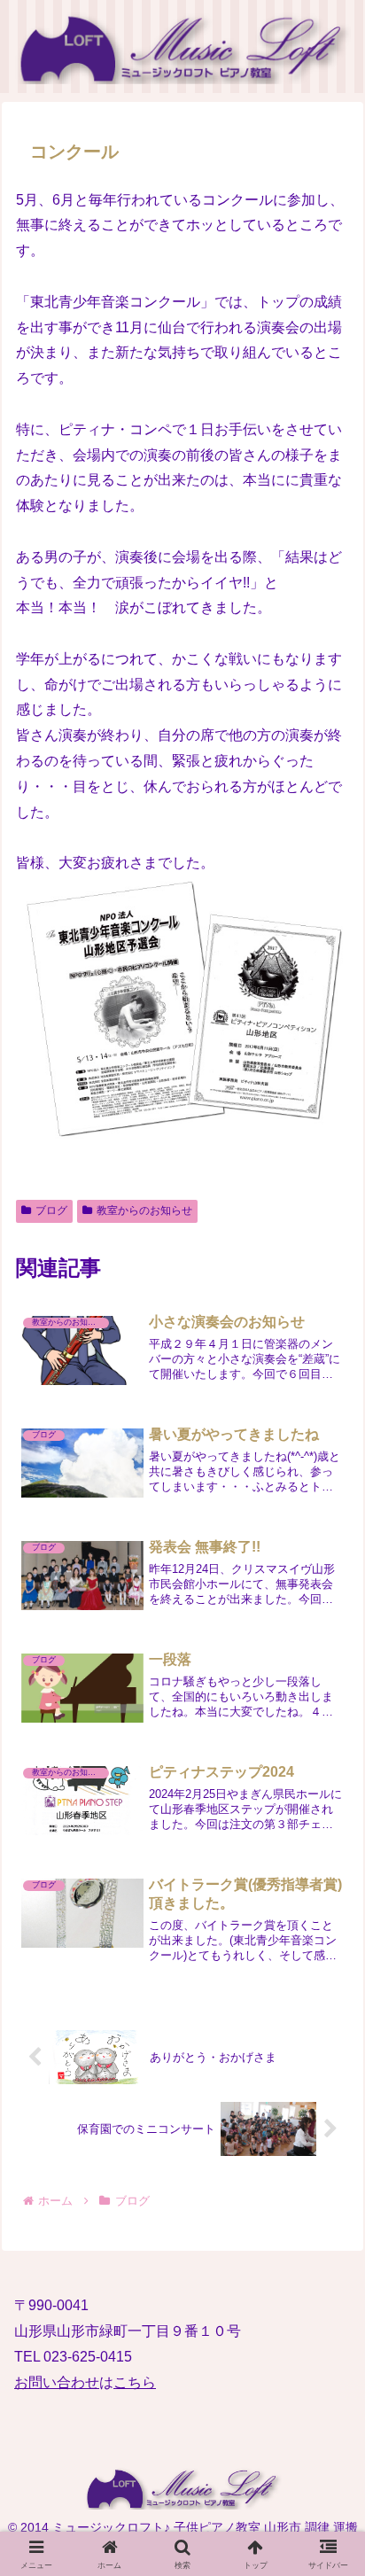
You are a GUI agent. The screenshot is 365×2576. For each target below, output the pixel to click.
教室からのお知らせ (144, 1210)
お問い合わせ (57, 2382)
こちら (135, 2382)
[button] (326, 2287)
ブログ (51, 1210)
